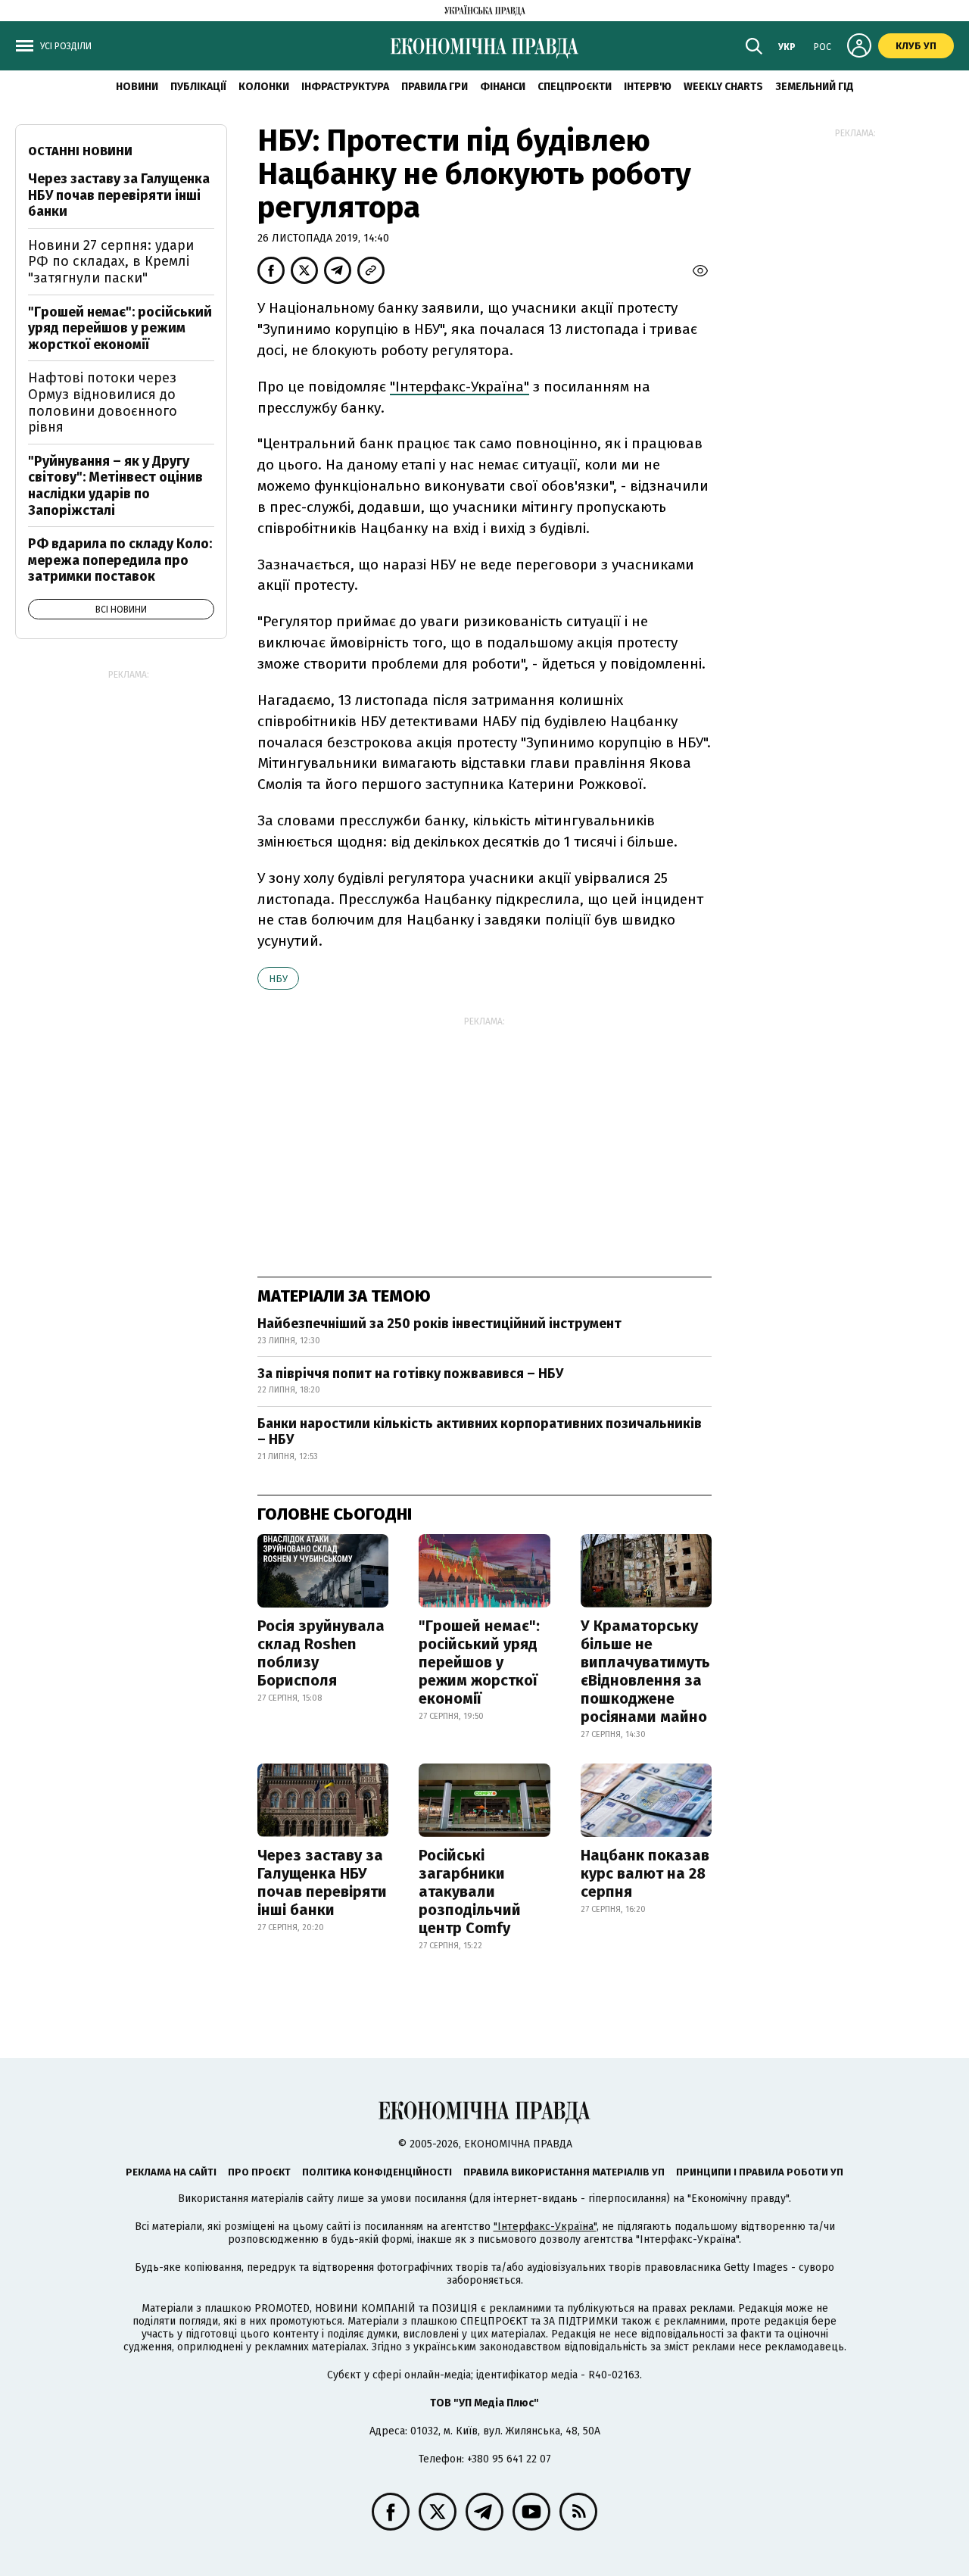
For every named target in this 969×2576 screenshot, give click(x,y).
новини (137, 87)
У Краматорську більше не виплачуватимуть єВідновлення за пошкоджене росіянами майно (645, 1671)
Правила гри (435, 87)
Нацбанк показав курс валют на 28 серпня (645, 1873)
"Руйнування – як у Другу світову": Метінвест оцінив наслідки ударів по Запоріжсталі (115, 486)
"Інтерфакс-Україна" (460, 387)
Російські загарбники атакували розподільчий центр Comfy (470, 1891)
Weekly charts (723, 87)
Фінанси (503, 87)
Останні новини (80, 151)
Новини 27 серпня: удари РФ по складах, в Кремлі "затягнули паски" (111, 262)
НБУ (278, 979)
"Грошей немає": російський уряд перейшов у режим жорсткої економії (479, 1662)
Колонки (264, 87)
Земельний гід (815, 87)
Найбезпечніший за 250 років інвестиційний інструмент (439, 1324)
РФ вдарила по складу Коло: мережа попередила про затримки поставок (120, 560)
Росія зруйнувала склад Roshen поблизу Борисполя (321, 1653)
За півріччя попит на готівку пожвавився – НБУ (410, 1374)
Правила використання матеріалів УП (564, 2172)
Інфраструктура (345, 87)
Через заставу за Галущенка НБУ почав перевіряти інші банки (322, 1882)
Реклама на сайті (171, 2172)
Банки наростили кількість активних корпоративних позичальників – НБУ (480, 1432)
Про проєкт (259, 2172)
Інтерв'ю (648, 87)
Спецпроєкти (575, 87)
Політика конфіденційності (377, 2172)
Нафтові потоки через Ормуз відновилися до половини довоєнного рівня (103, 402)
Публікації (198, 87)
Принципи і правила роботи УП (760, 2172)
